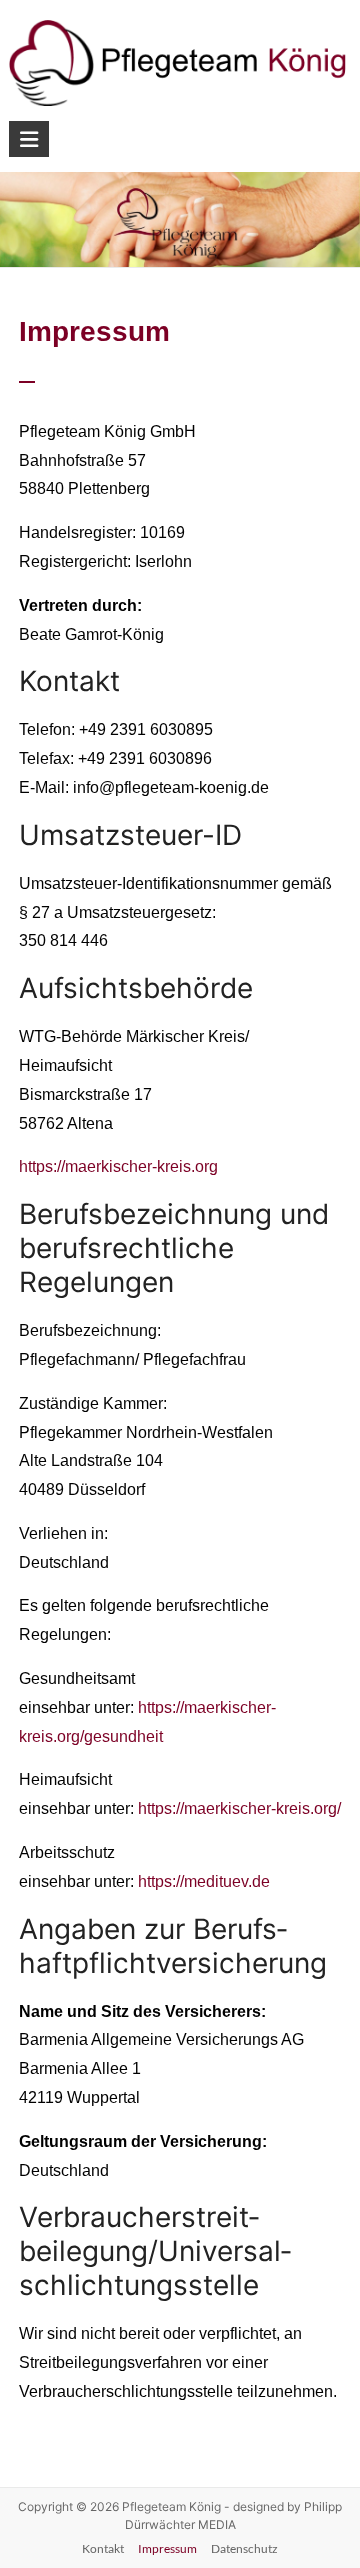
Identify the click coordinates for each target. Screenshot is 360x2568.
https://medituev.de (204, 1881)
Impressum (167, 2548)
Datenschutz (244, 2548)
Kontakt (103, 2548)
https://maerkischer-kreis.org (118, 1166)
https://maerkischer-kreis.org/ (239, 1808)
